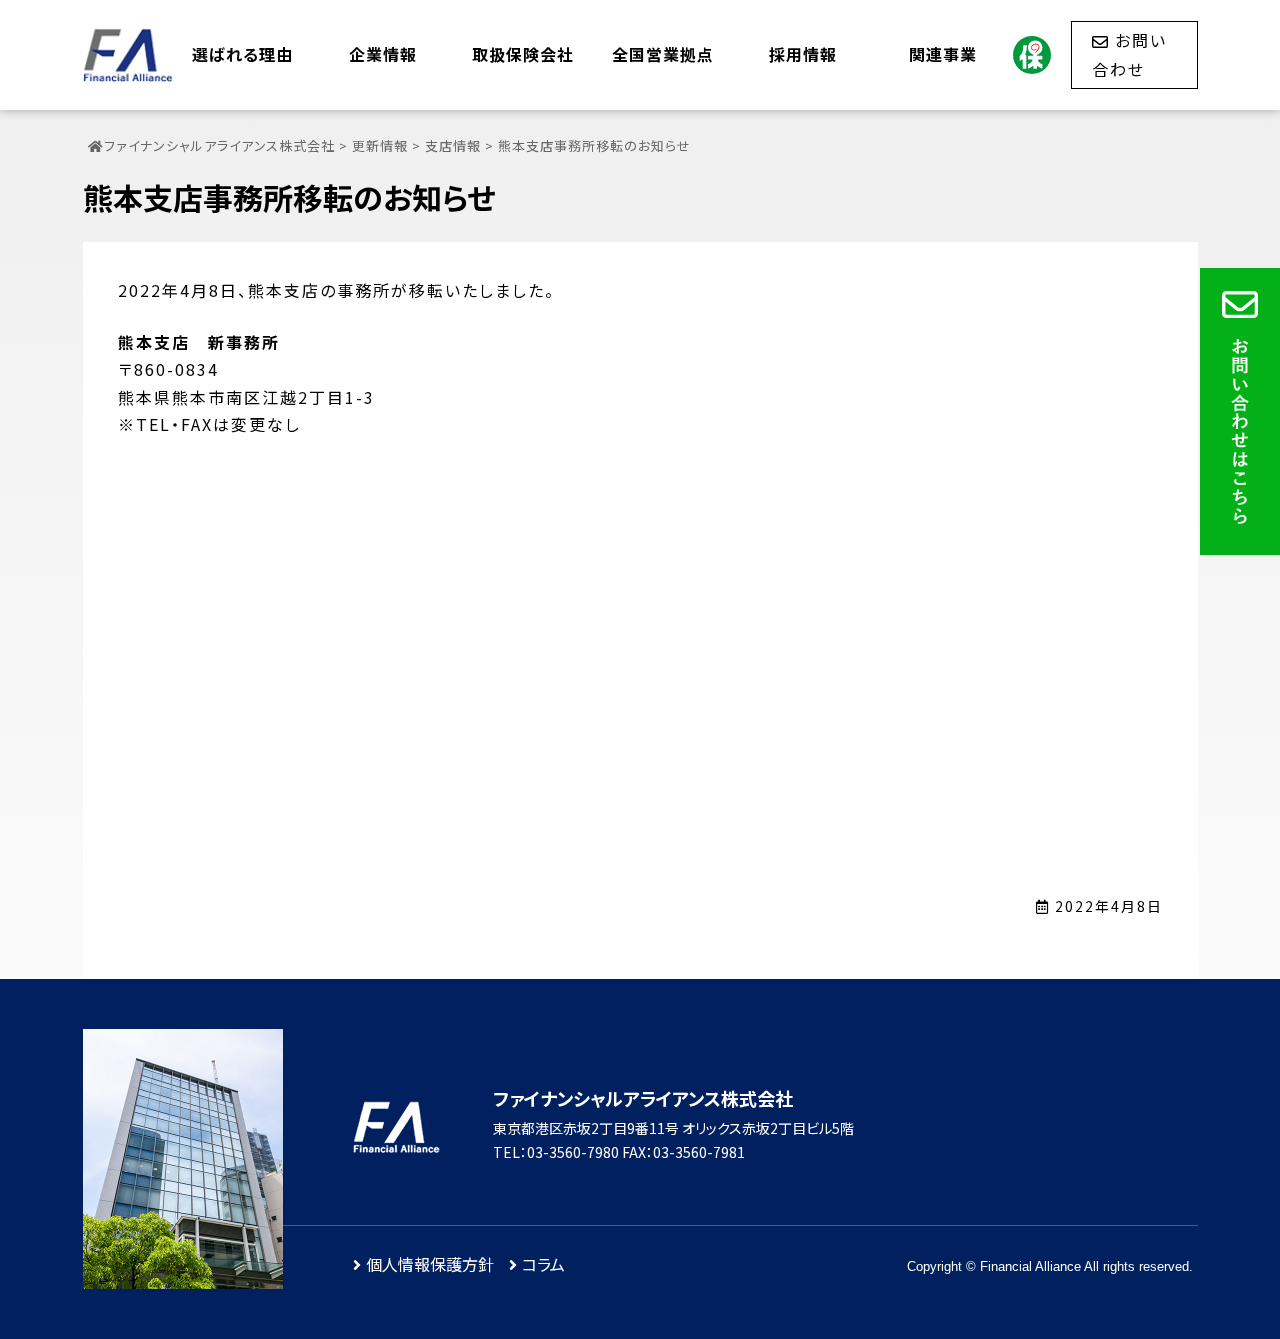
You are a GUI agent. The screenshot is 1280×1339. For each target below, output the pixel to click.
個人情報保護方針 (430, 1264)
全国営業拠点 (663, 54)
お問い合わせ (1129, 54)
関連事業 (943, 54)
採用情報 (803, 54)
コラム (543, 1264)
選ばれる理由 (242, 54)
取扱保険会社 (523, 54)
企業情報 (383, 54)
